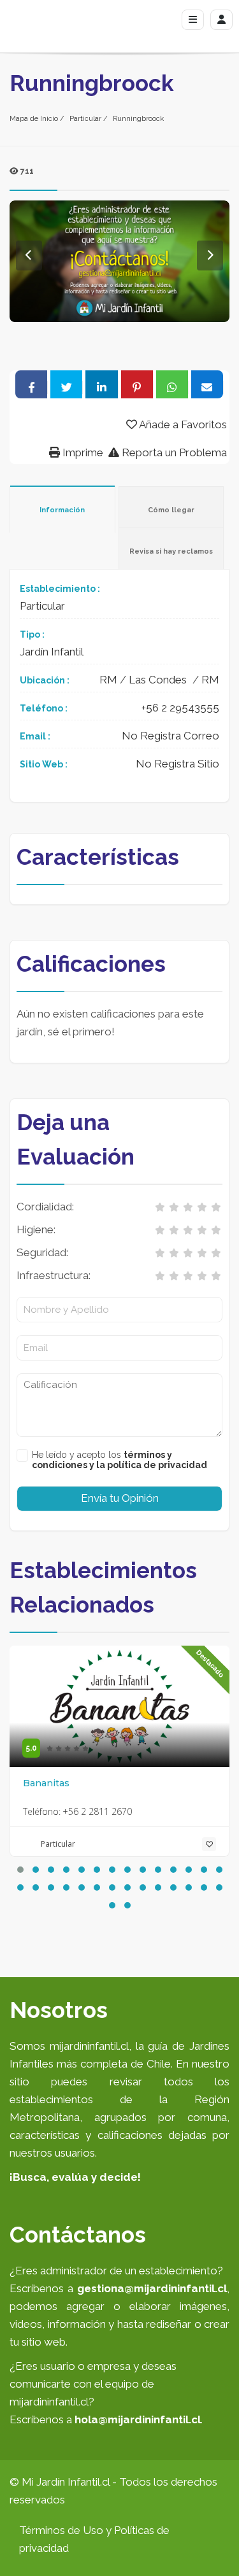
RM (108, 680)
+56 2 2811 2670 (97, 1811)
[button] (20, 1870)
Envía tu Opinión (120, 1498)
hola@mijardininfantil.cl (138, 2419)
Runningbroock (138, 119)
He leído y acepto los (119, 1460)
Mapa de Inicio (34, 119)
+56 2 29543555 (180, 708)
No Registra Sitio (177, 764)
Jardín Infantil (52, 652)
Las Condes (158, 680)
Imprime (82, 452)
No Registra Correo (170, 736)
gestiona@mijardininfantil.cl (152, 2288)
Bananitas (46, 1783)
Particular (85, 119)
